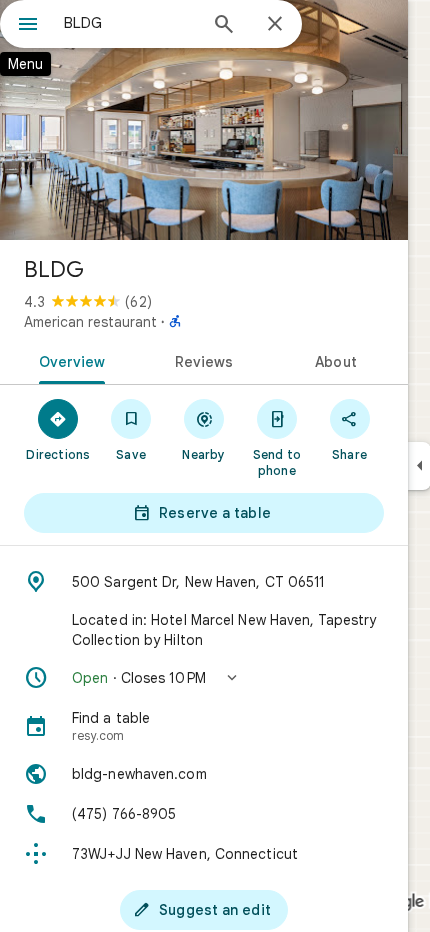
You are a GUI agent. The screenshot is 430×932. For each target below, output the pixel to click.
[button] (204, 678)
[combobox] (130, 23)
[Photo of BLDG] (204, 120)
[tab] (68, 360)
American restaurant (90, 322)
